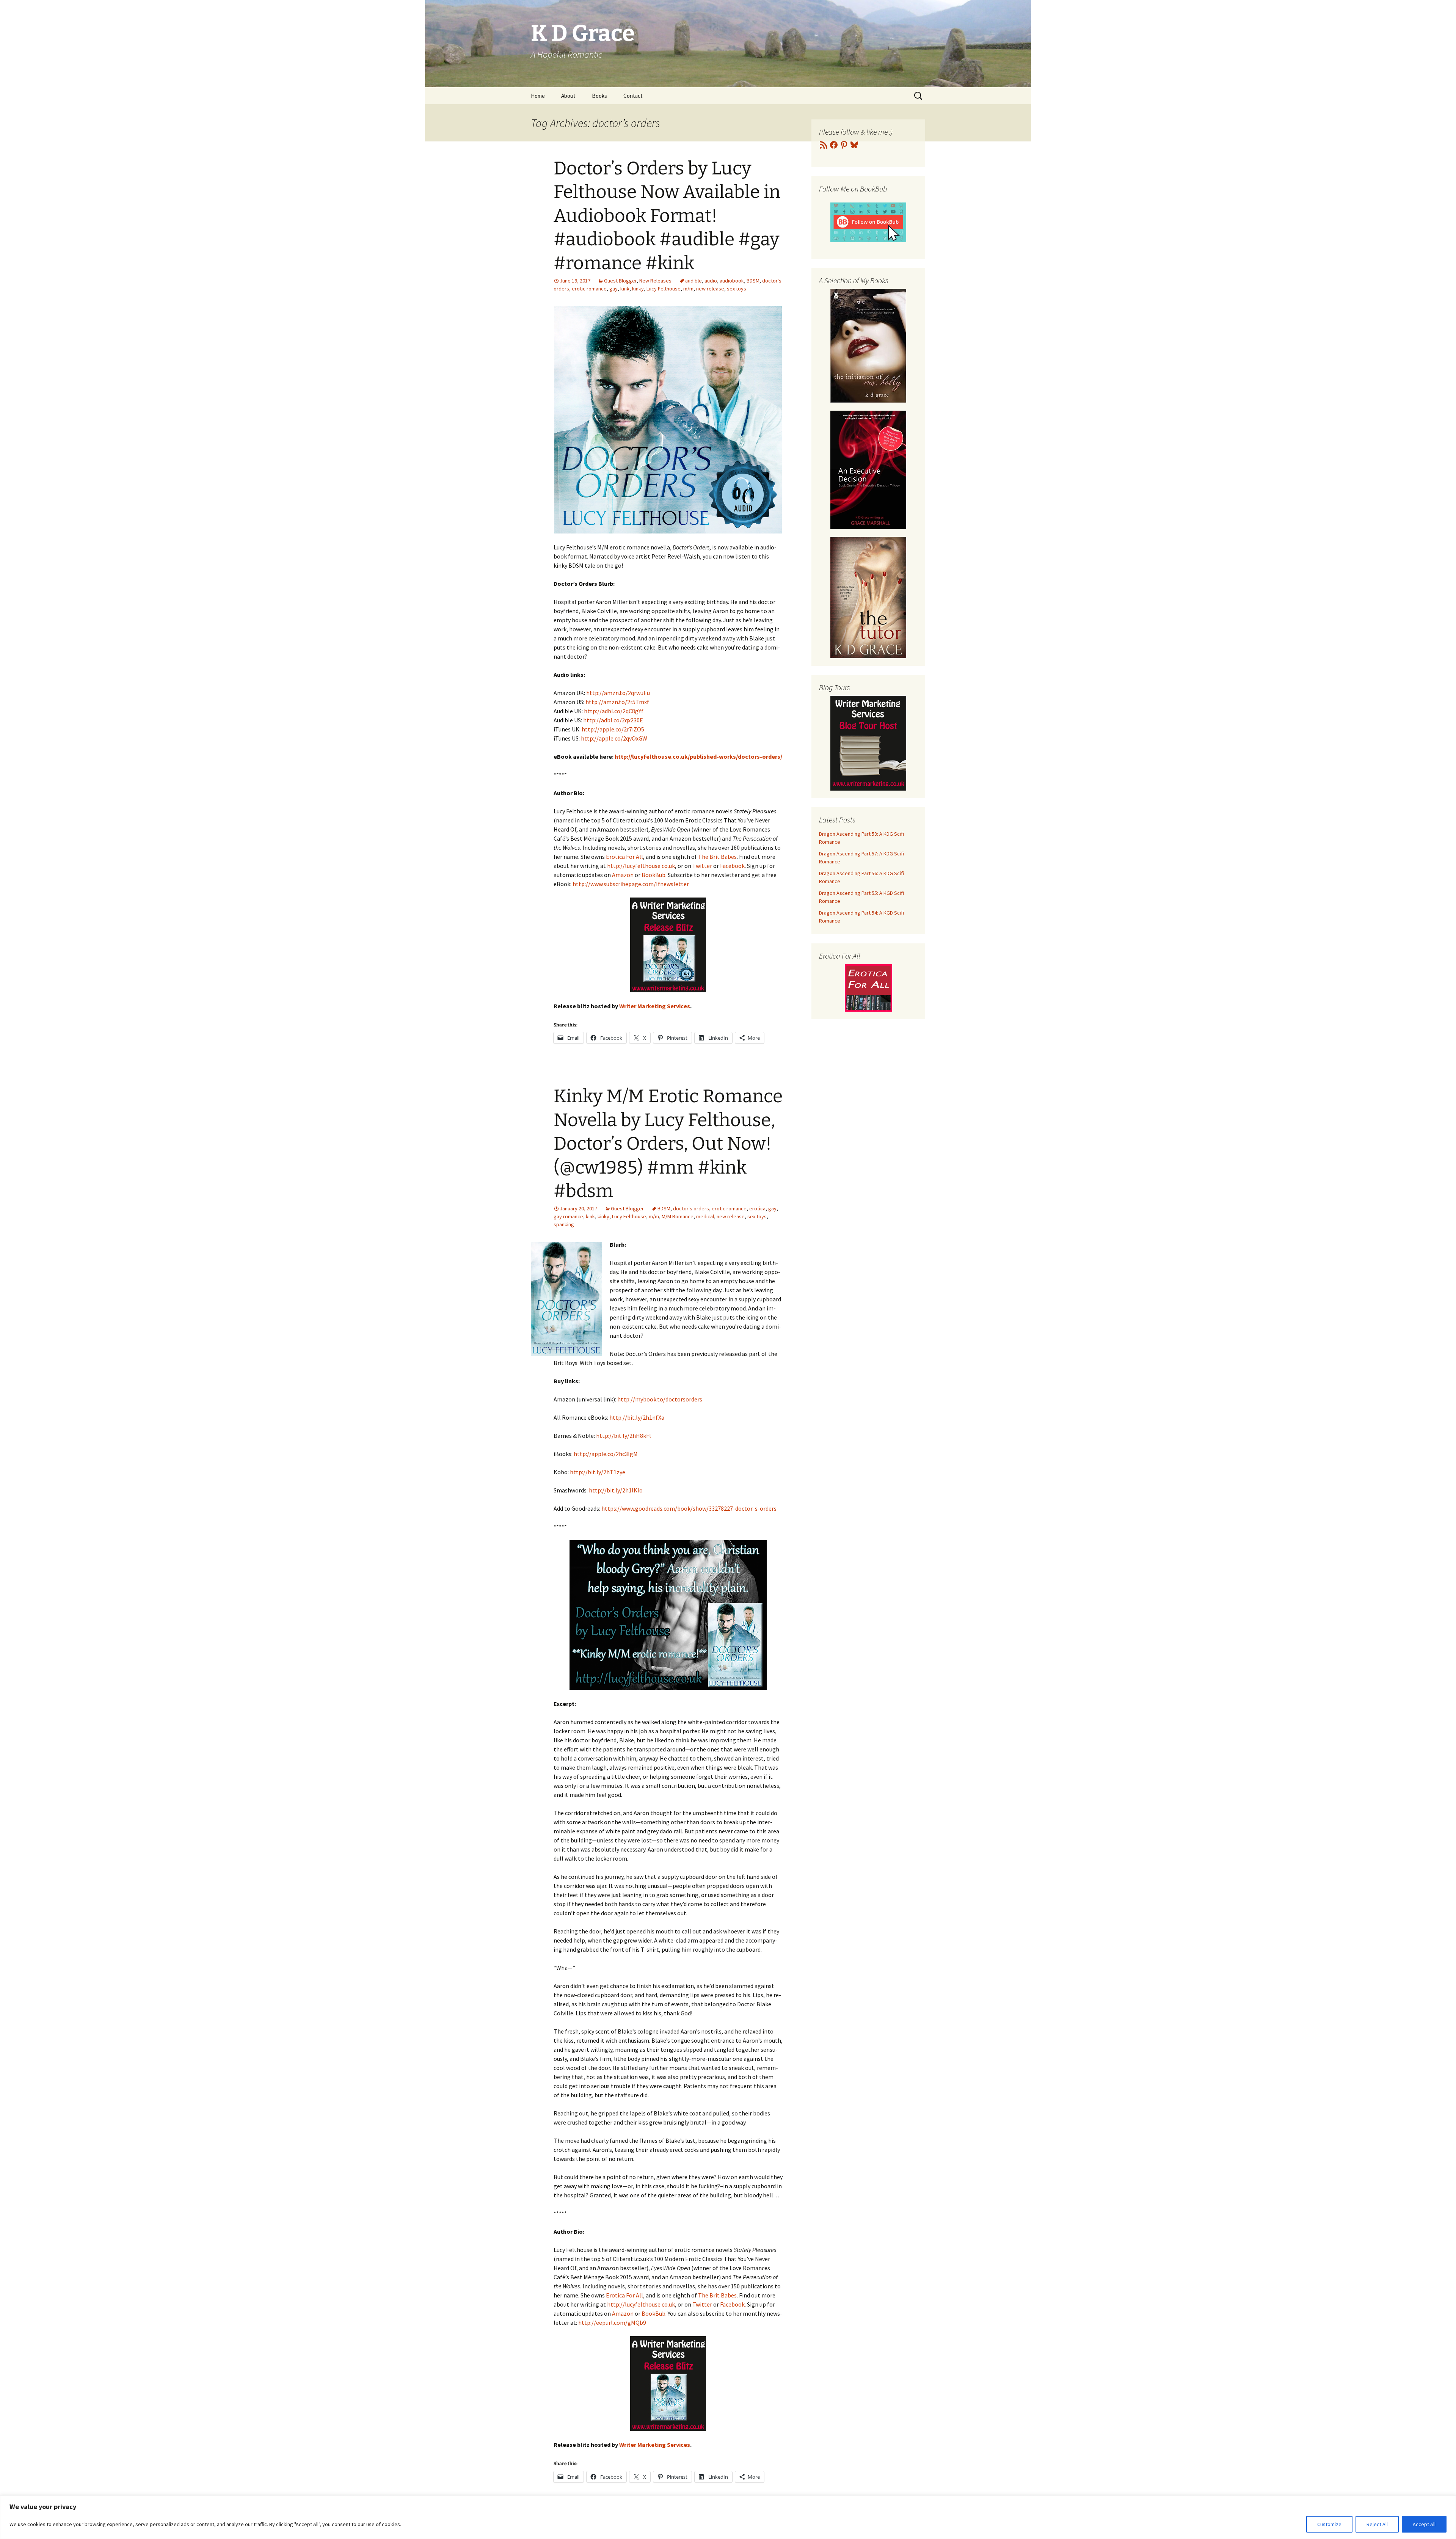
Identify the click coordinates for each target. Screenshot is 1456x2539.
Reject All (1377, 2524)
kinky (638, 289)
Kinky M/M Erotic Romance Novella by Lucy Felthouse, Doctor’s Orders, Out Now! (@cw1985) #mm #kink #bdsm (668, 1144)
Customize (1329, 2524)
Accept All (1424, 2524)
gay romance (568, 1216)
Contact (633, 96)
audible (693, 281)
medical (705, 1216)
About (568, 96)
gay (613, 289)
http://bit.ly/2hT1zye (598, 1472)
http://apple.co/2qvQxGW (614, 738)
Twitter (702, 866)
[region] (728, 2517)
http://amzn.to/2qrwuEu (618, 693)
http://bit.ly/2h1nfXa (637, 1417)
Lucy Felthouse (664, 289)
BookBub (653, 875)
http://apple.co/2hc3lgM (606, 1454)
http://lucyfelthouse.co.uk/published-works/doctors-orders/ (698, 756)
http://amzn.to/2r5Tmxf (617, 702)
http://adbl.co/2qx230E (613, 720)
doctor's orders (691, 1208)
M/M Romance (678, 1216)
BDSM (753, 281)
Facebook (732, 866)
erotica (757, 1208)
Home (538, 96)
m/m (688, 289)
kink (625, 289)
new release (710, 289)
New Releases (655, 281)
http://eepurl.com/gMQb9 (612, 2322)
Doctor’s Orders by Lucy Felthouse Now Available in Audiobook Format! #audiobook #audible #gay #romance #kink (667, 216)
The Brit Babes (717, 857)
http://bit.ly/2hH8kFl (624, 1436)
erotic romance (589, 289)
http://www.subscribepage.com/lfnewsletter (631, 884)
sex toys (737, 289)
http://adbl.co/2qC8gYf (614, 711)
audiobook (732, 281)
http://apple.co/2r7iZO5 (613, 729)
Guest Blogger (620, 281)
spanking (564, 1224)
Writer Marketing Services (655, 1006)
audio (711, 281)
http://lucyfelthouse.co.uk (641, 866)
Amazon (623, 875)
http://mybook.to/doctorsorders (660, 1399)
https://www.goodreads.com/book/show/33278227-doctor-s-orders (689, 1508)
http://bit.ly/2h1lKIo (616, 1490)
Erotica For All (624, 857)
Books (599, 96)
